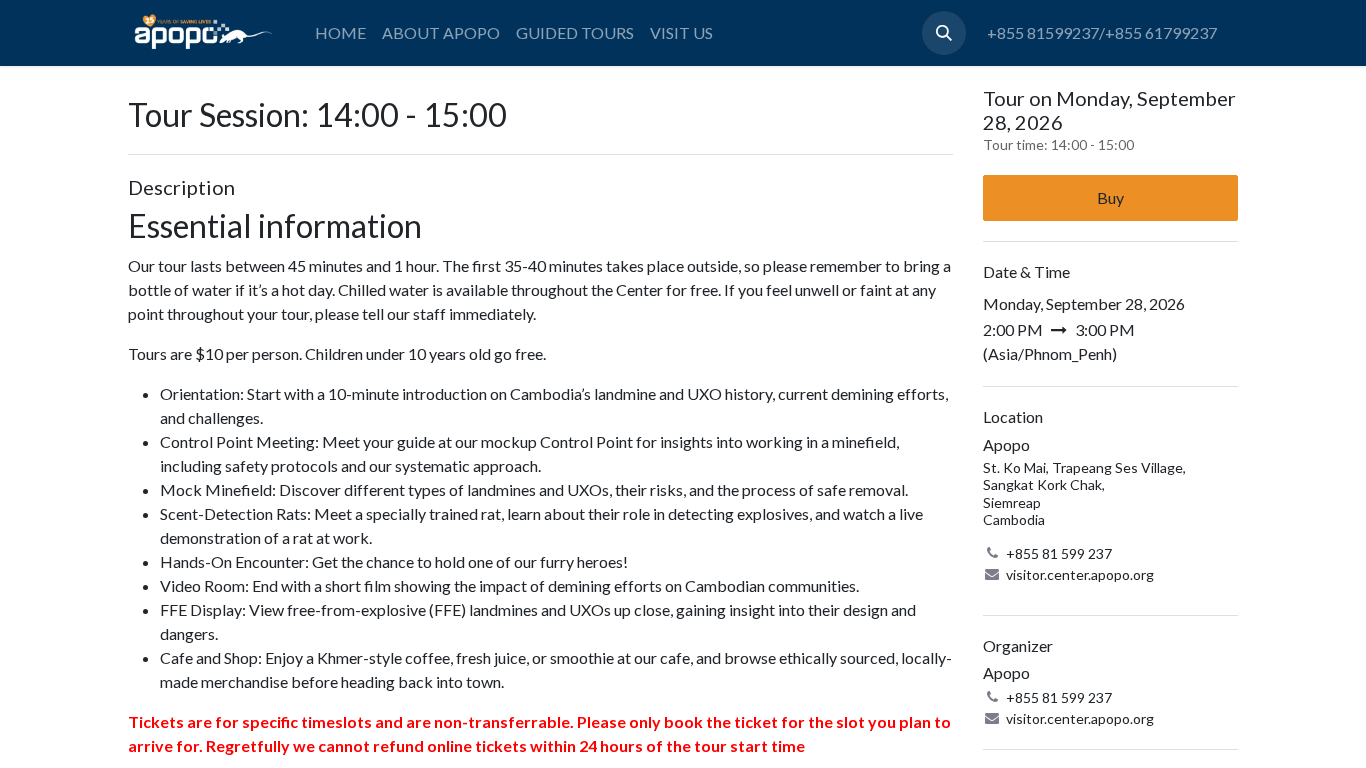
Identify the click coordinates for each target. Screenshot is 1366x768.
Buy (1110, 197)
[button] (944, 33)
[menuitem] (340, 33)
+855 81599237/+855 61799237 (1102, 32)
